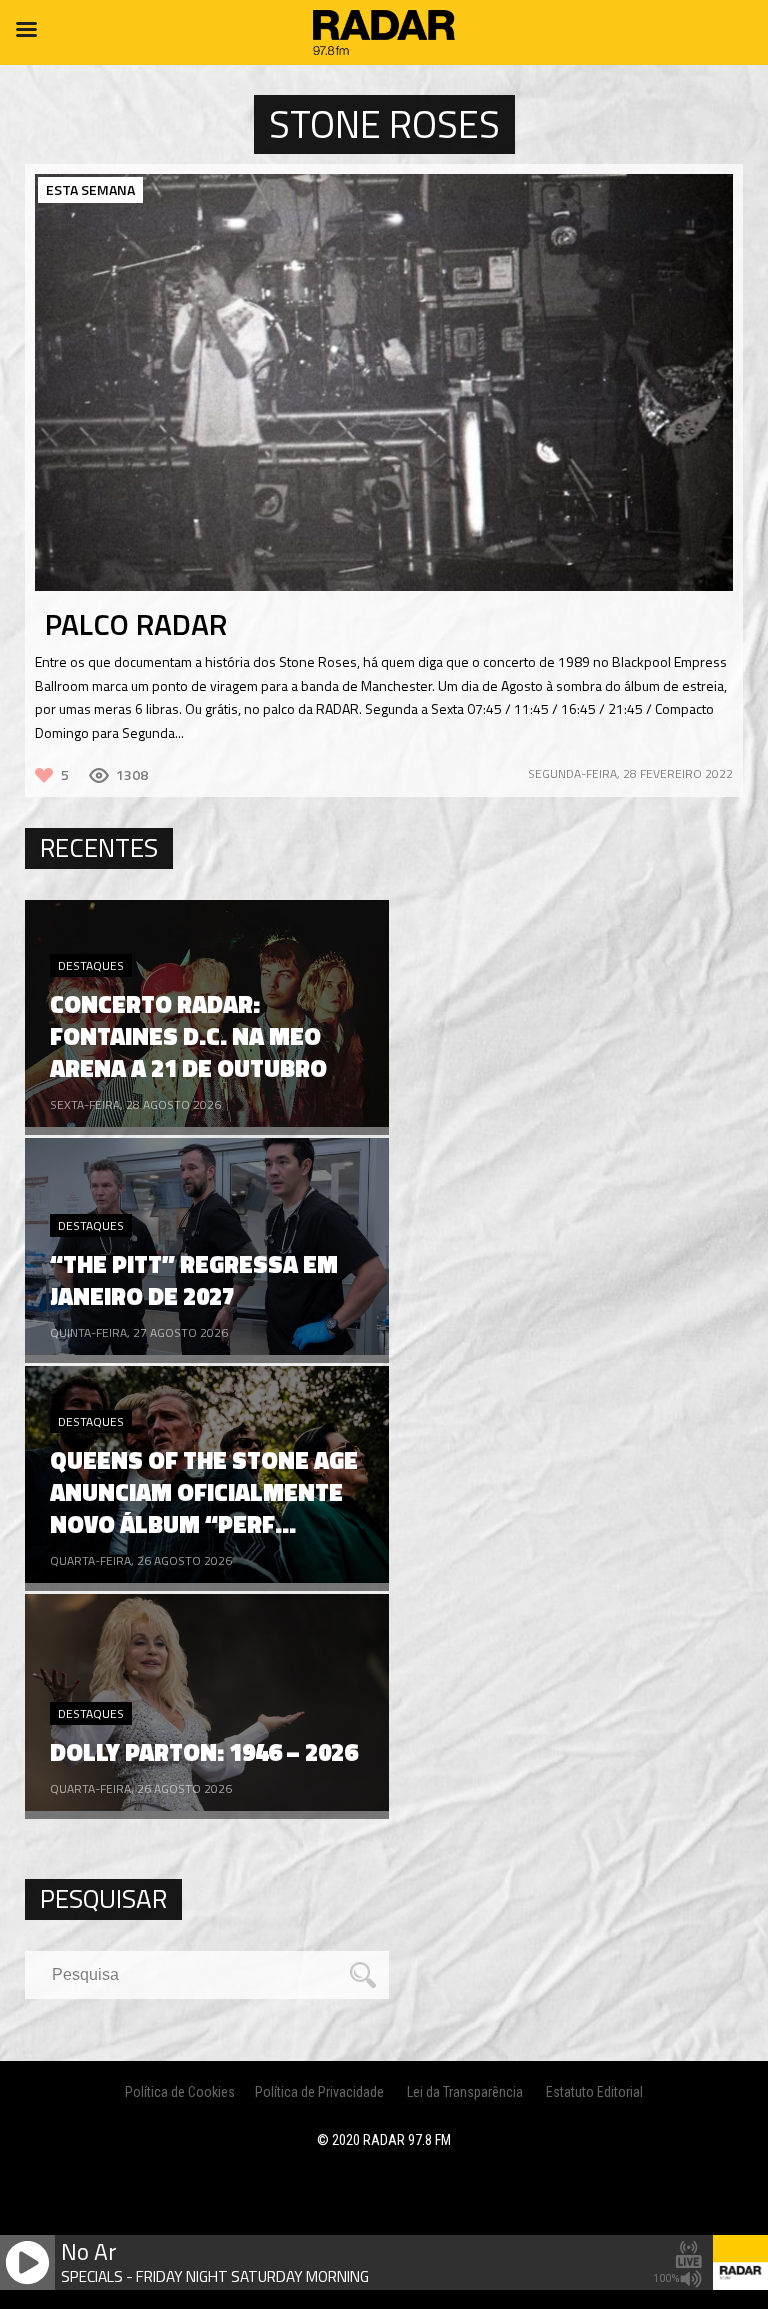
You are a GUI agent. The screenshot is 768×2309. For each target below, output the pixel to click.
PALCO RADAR (136, 624)
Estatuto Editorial (594, 2092)
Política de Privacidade (319, 2092)
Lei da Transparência (465, 2092)
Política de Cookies (180, 2092)
